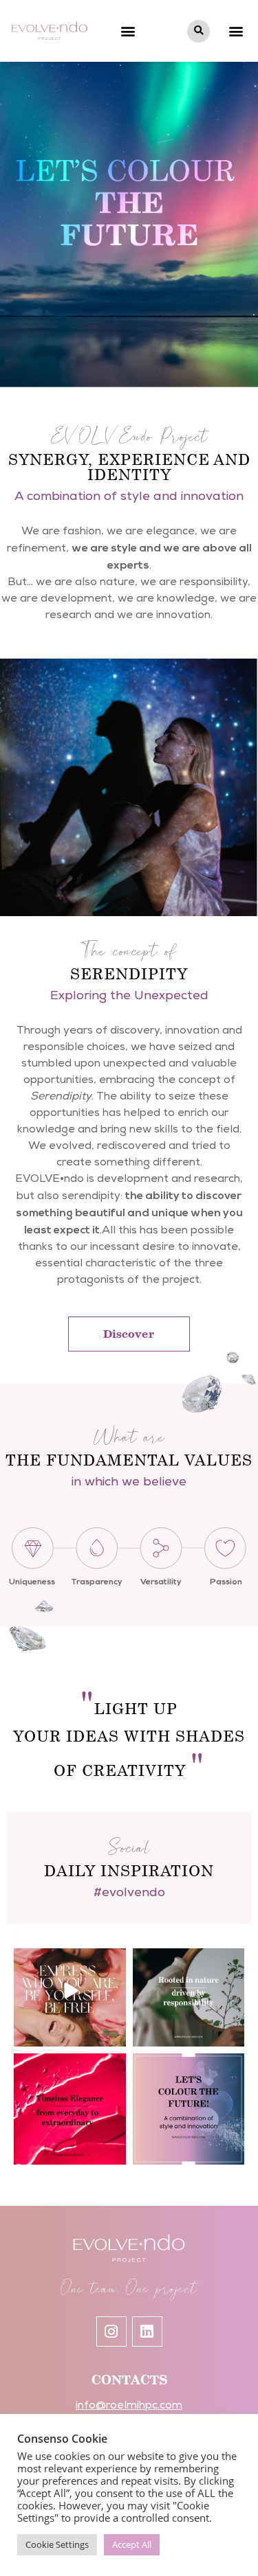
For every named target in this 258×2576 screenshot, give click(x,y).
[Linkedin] (147, 2332)
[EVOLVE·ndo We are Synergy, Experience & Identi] (189, 2109)
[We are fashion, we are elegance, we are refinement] (70, 2109)
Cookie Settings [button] (57, 2544)
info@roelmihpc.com (129, 2406)
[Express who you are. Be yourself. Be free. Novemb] (70, 1991)
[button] (128, 31)
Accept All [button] (132, 2544)
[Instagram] (111, 2332)
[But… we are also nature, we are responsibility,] (189, 1991)
